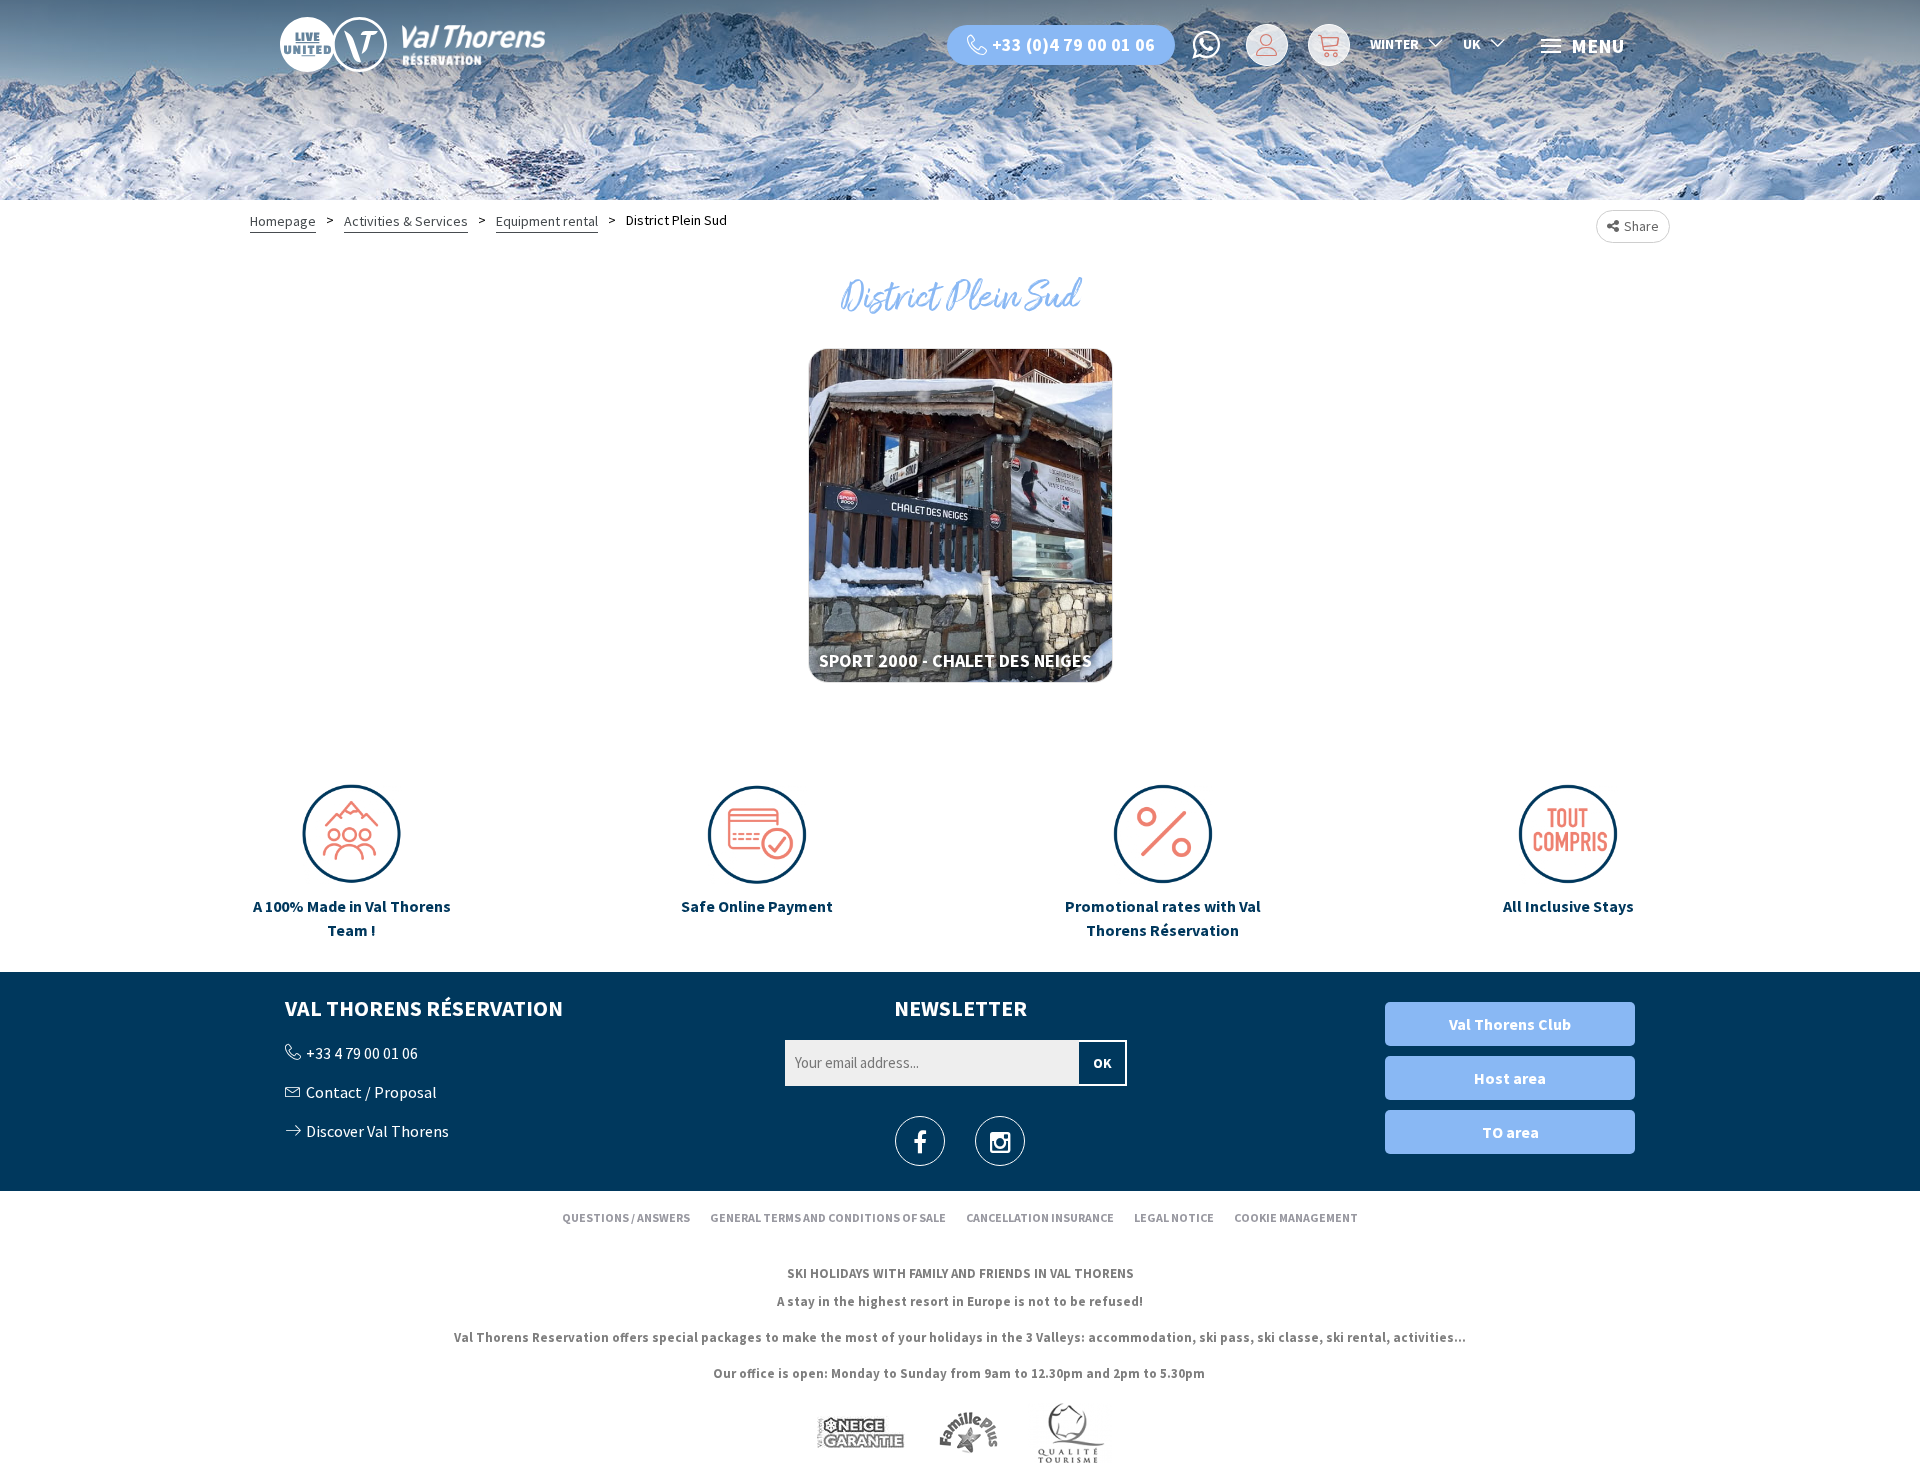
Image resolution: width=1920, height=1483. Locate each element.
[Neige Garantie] (859, 1431)
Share (1641, 226)
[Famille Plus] (968, 1431)
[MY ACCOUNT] (1263, 45)
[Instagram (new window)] (1000, 1147)
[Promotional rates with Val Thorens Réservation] (1162, 863)
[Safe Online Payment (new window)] (757, 863)
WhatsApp (1208, 45)
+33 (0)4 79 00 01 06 (1073, 44)
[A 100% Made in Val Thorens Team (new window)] (351, 863)
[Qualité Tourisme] (1070, 1431)
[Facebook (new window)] (920, 1147)
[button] (1326, 45)
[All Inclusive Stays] (1568, 863)
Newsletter (960, 1008)
